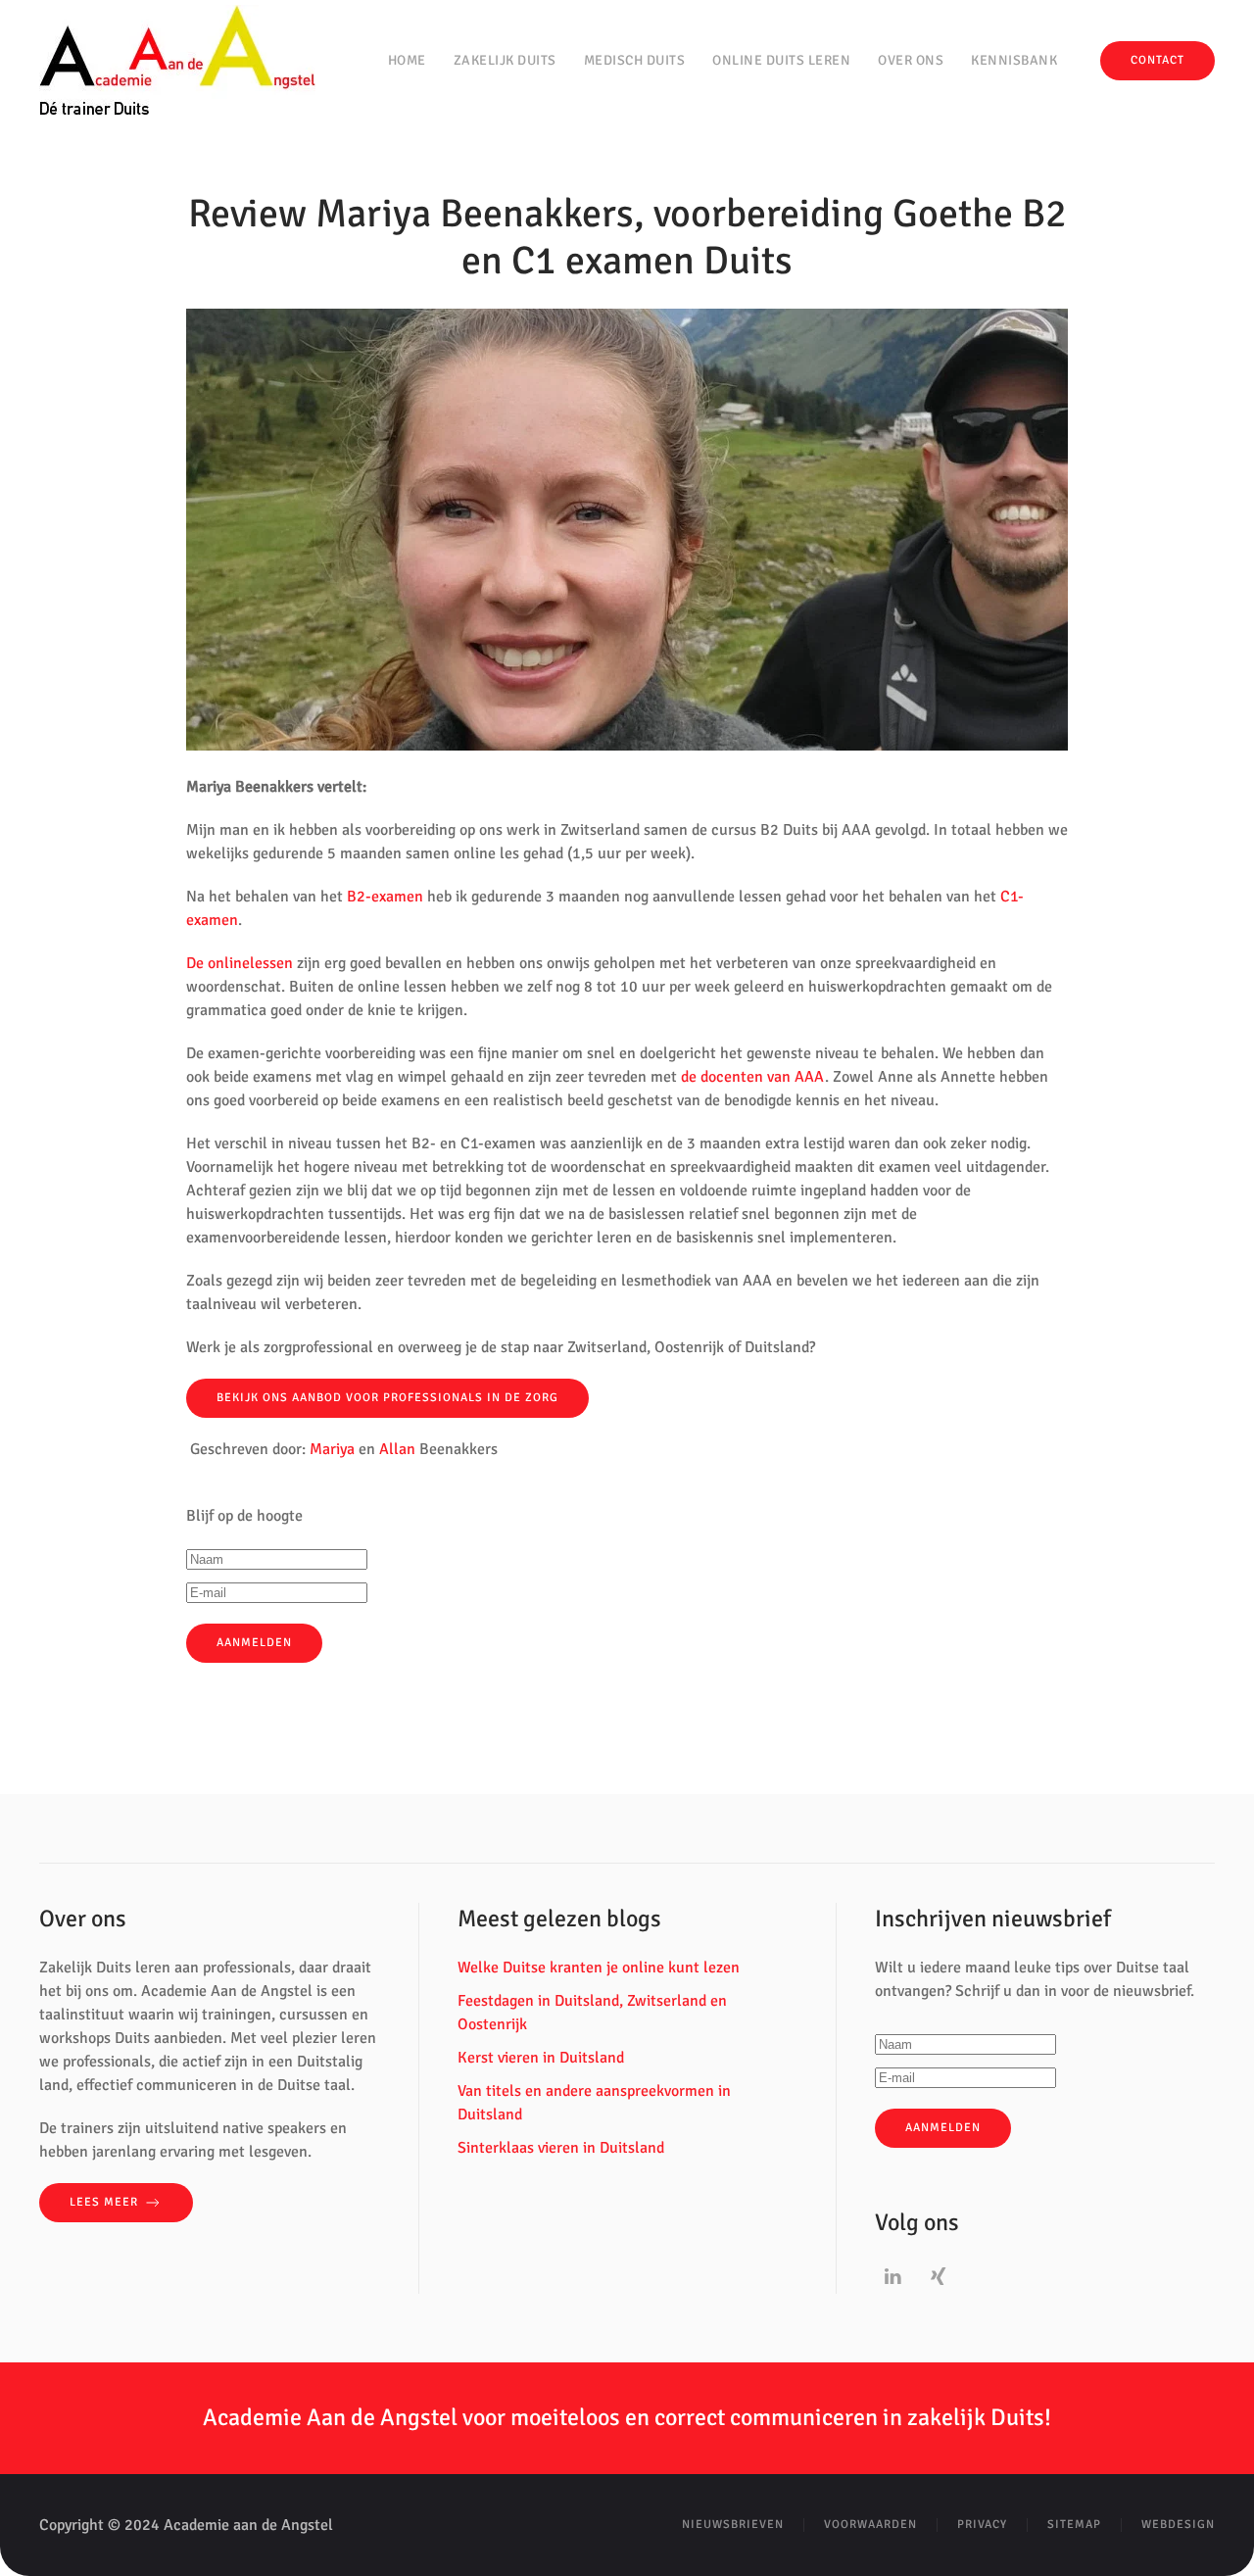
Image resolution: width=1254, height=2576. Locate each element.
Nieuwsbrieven (733, 2525)
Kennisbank (1014, 60)
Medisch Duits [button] (635, 60)
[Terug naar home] (177, 61)
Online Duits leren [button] (781, 60)
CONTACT (1158, 60)
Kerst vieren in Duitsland (541, 2058)
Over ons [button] (911, 60)
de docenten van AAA (753, 1077)
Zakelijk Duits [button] (505, 60)
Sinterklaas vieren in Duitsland (561, 2148)
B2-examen (385, 897)
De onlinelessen (240, 963)
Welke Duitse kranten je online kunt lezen (599, 1968)
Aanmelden (943, 2128)
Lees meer (104, 2202)
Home (407, 60)
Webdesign (1178, 2525)
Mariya (332, 1449)
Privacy (982, 2525)
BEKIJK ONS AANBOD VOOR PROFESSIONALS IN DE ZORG (387, 1398)
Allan (397, 1449)
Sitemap (1074, 2525)
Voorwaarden (870, 2525)
